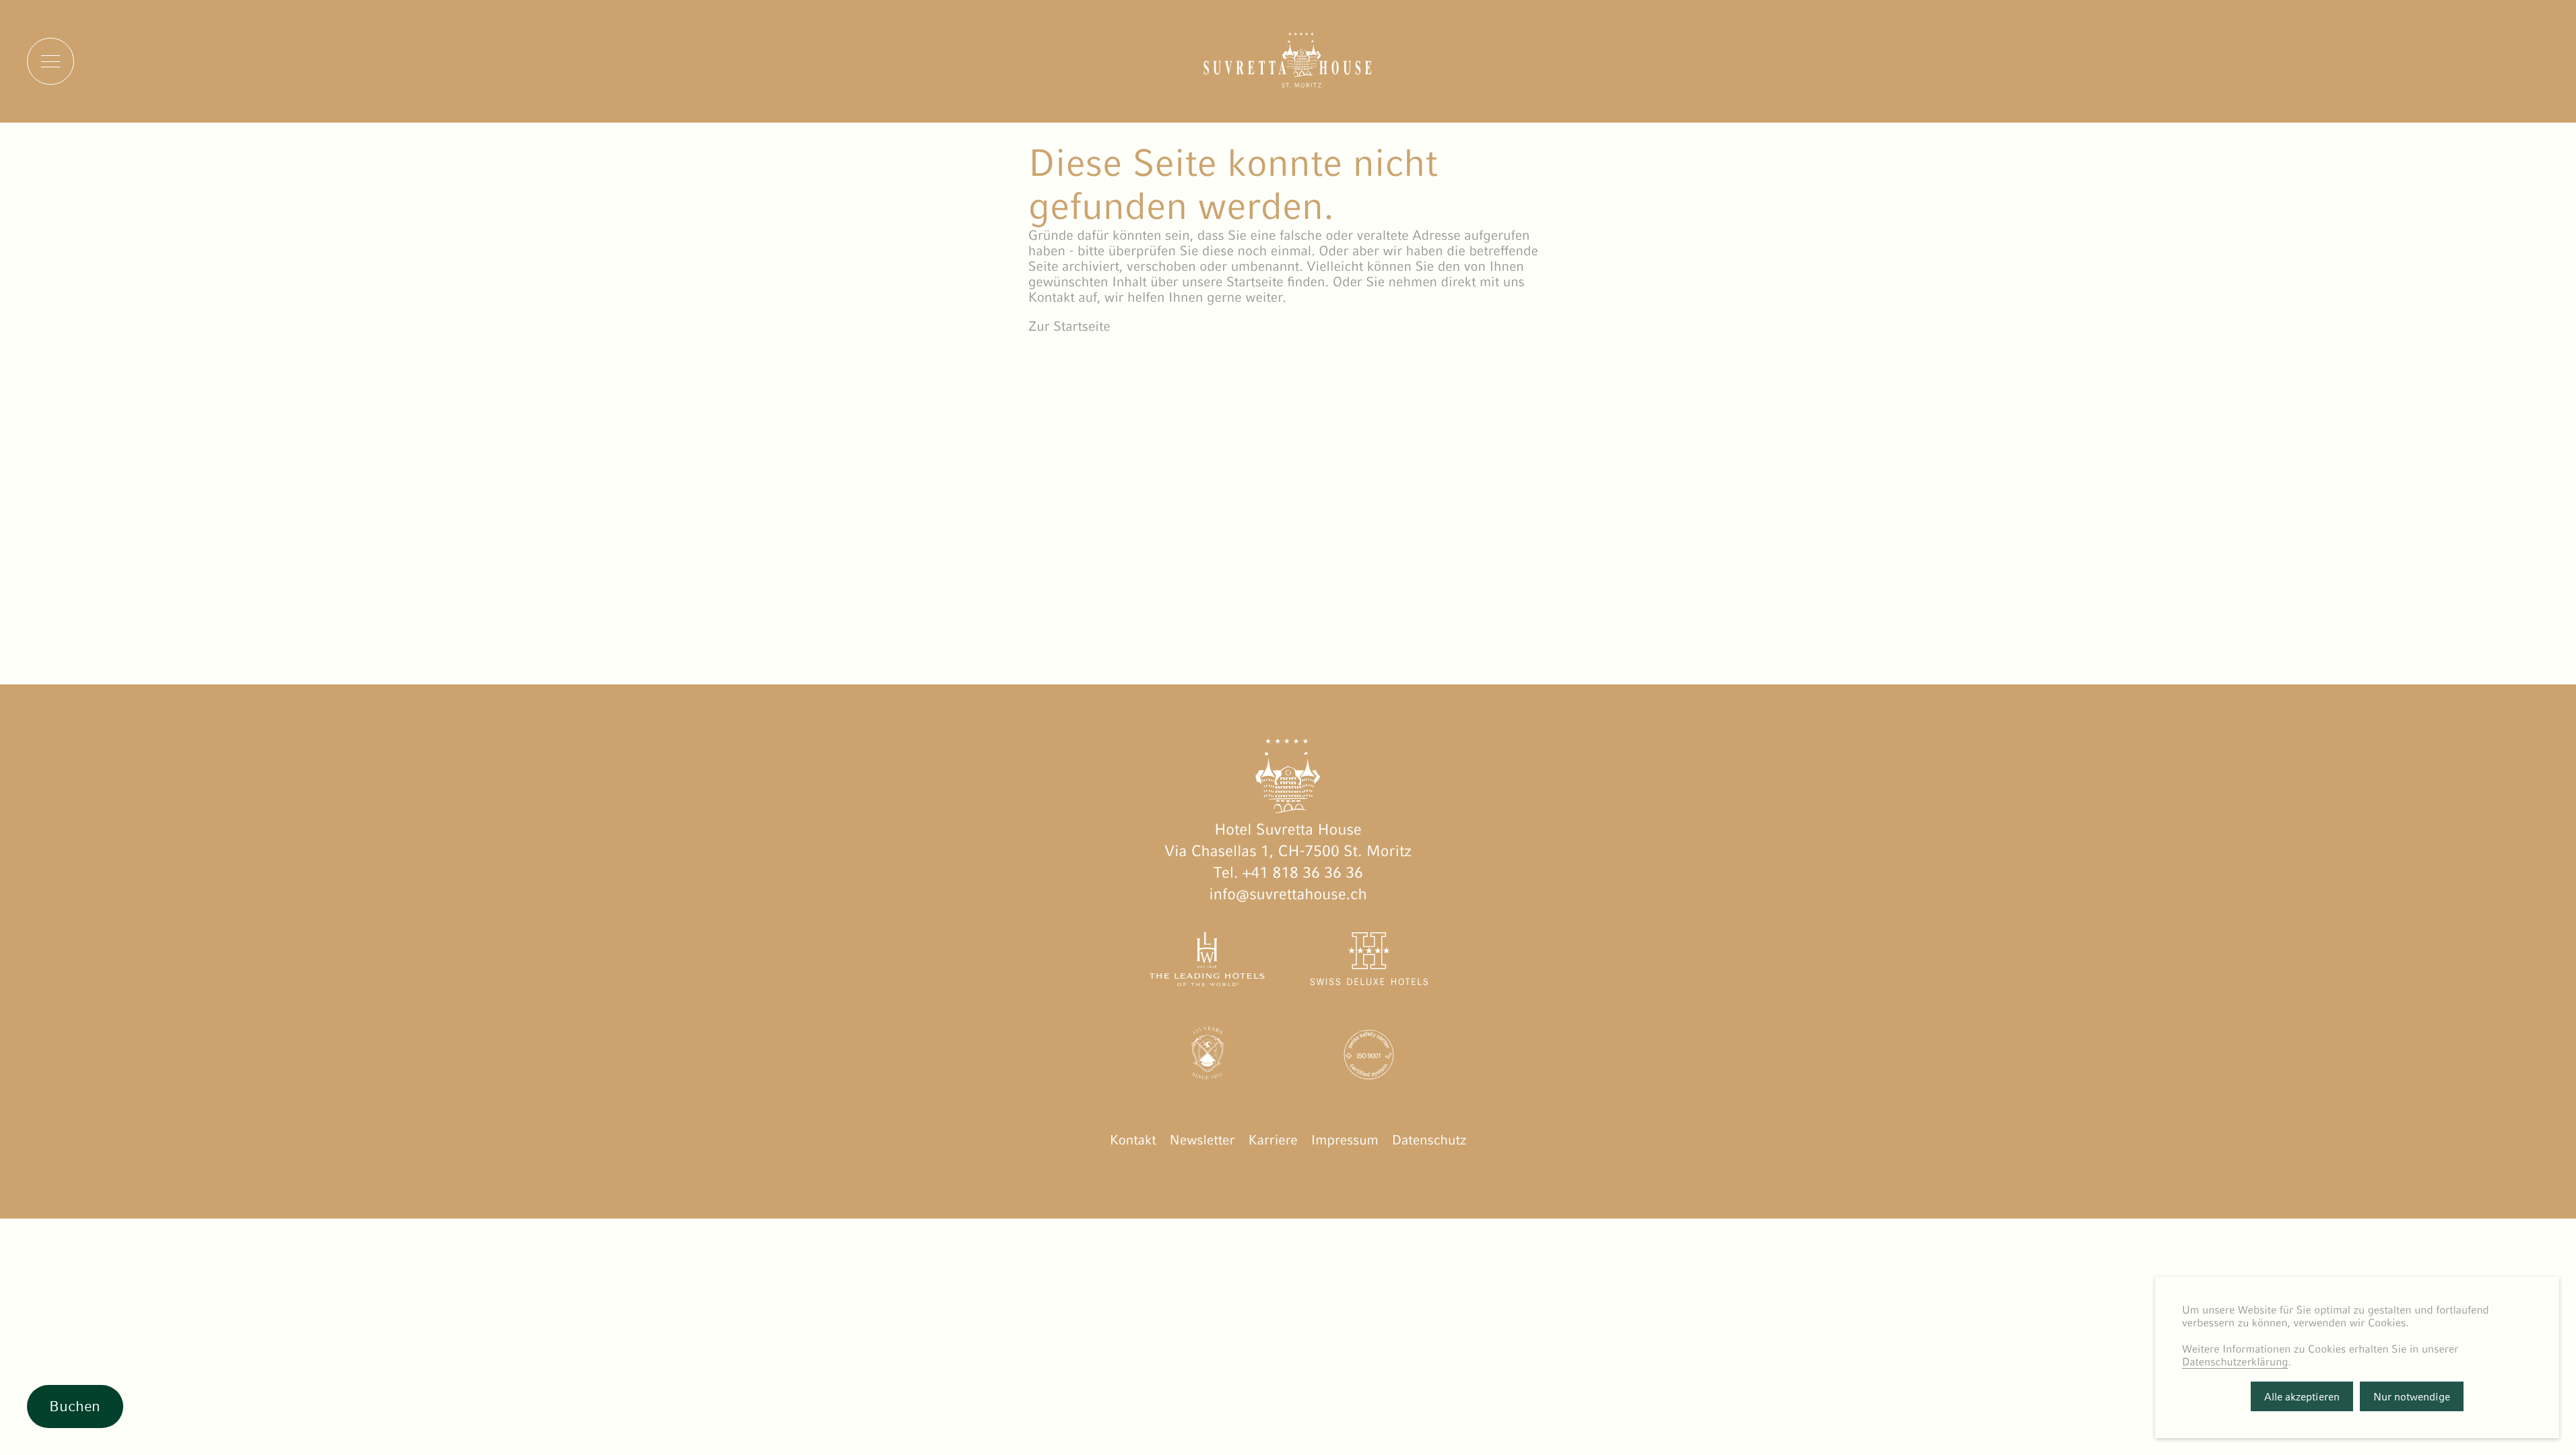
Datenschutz (1429, 1140)
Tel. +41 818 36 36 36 (1288, 873)
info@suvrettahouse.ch (1288, 895)
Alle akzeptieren (2302, 1397)
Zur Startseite (1069, 326)
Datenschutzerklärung (2235, 1362)
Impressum (1345, 1140)
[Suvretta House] (1288, 83)
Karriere (1273, 1140)
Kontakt (1133, 1140)
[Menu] (51, 61)
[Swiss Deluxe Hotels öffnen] (1368, 962)
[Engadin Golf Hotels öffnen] (1208, 1058)
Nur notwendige (2412, 1397)
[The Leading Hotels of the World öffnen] (1208, 962)
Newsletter (1202, 1140)
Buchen (75, 1406)
